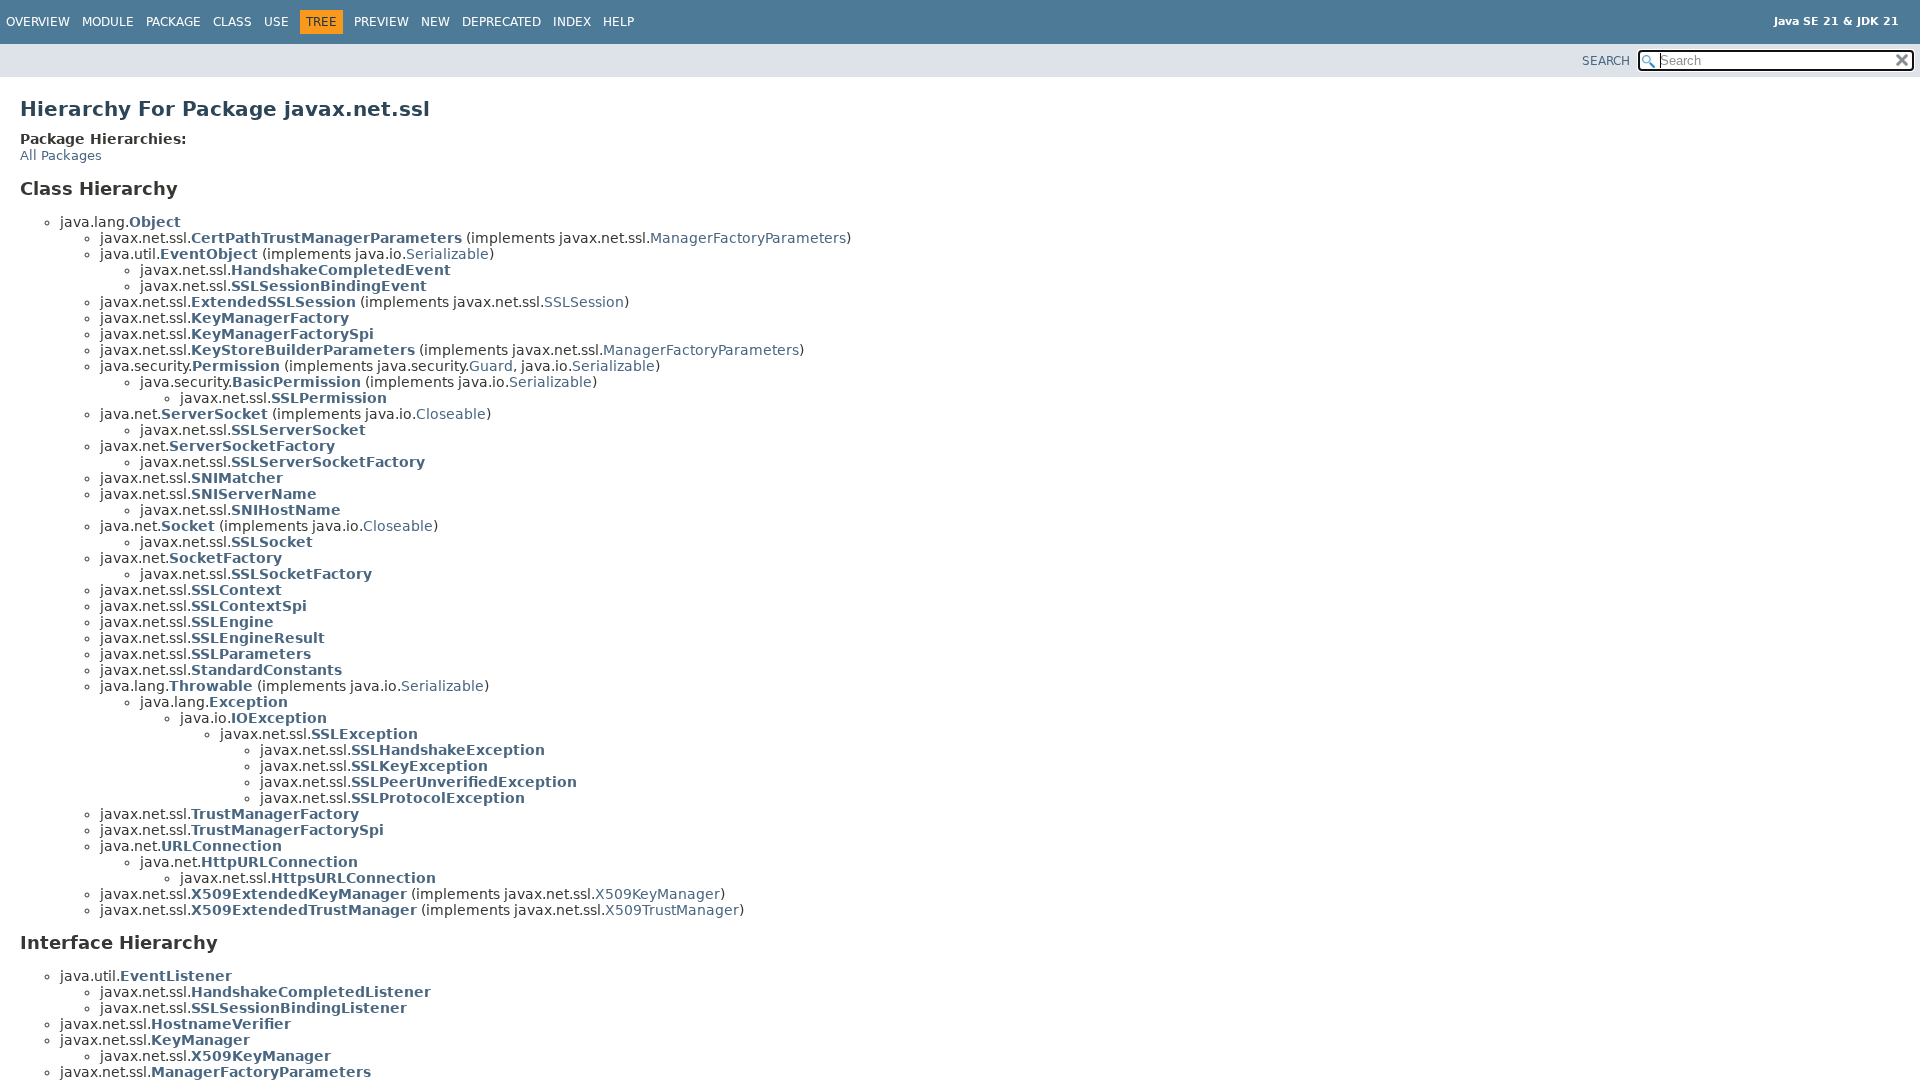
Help (618, 22)
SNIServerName (254, 494)
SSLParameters (251, 654)
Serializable (447, 254)
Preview (381, 22)
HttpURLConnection (279, 862)
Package (173, 22)
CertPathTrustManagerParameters (326, 238)
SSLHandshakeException (448, 750)
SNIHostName (286, 510)
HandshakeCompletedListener (311, 992)
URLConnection (221, 846)
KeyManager (200, 1040)
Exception (248, 702)
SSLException (364, 734)
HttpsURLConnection (353, 878)
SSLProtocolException (438, 798)
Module (108, 22)
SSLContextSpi (249, 606)
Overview (38, 22)
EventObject (209, 254)
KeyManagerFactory (270, 318)
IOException (279, 718)
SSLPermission (329, 398)
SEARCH (1606, 61)
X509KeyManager (657, 894)
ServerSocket (214, 414)
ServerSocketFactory (252, 446)
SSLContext (236, 590)
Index (572, 22)
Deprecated (501, 22)
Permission (236, 366)
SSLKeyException (419, 766)
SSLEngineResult (258, 638)
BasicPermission (296, 382)
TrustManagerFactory (275, 814)
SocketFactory (225, 558)
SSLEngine (232, 622)
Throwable (211, 686)
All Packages (61, 155)
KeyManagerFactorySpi (282, 334)
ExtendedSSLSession (273, 302)
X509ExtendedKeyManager (299, 894)
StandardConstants (266, 670)
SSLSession (584, 302)
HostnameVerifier (221, 1024)
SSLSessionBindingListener (299, 1008)
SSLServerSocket (298, 430)
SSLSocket (272, 542)
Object (155, 222)
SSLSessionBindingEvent (329, 286)
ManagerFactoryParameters (748, 238)
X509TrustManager (672, 910)
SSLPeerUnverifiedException (464, 782)
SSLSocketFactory (301, 574)
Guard (491, 366)
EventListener (176, 976)
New (435, 22)
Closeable (451, 414)
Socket (188, 526)
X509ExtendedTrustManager (304, 910)
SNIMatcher (237, 478)
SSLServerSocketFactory (328, 462)
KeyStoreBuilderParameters (303, 350)
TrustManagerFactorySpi (287, 830)
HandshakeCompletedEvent (341, 270)
